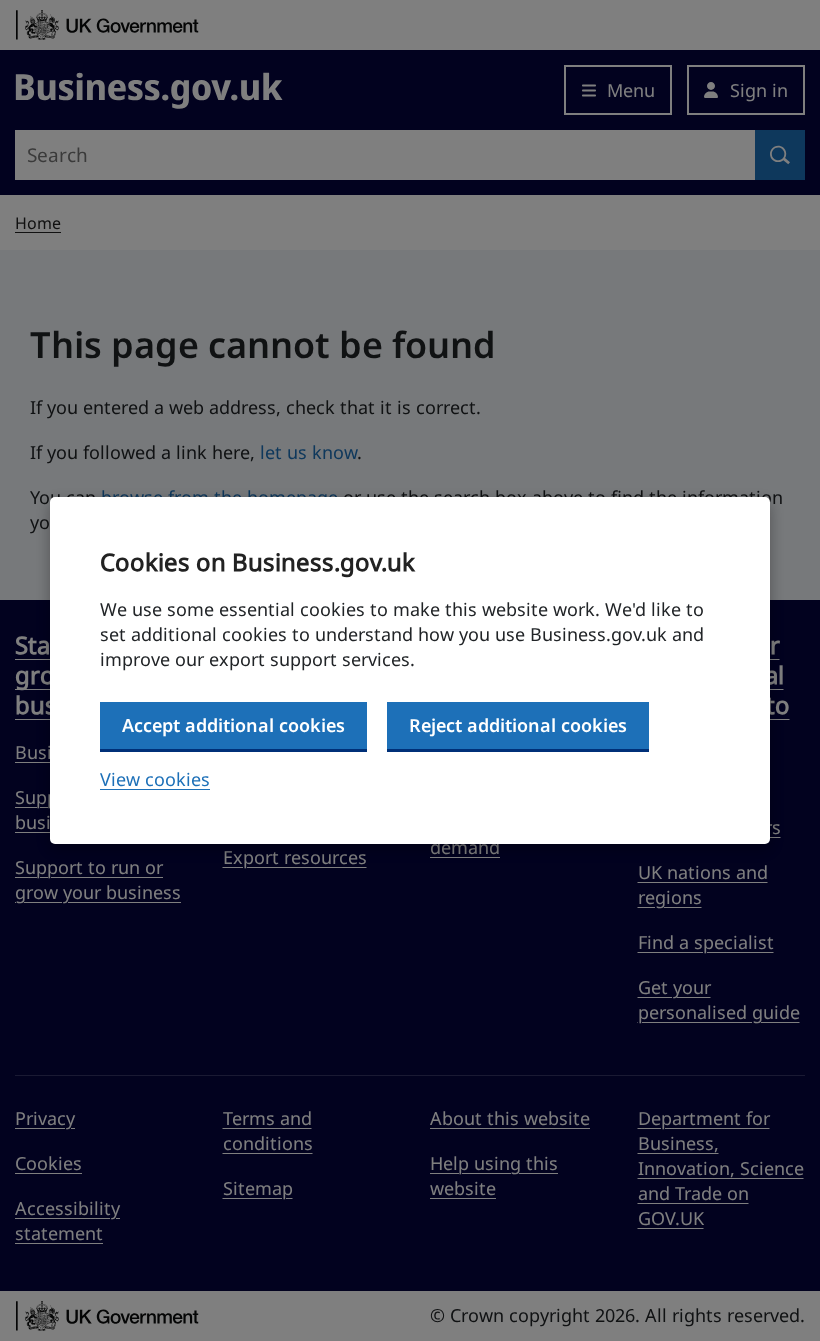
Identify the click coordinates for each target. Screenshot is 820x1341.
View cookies (155, 779)
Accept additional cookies (233, 725)
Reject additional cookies (518, 725)
